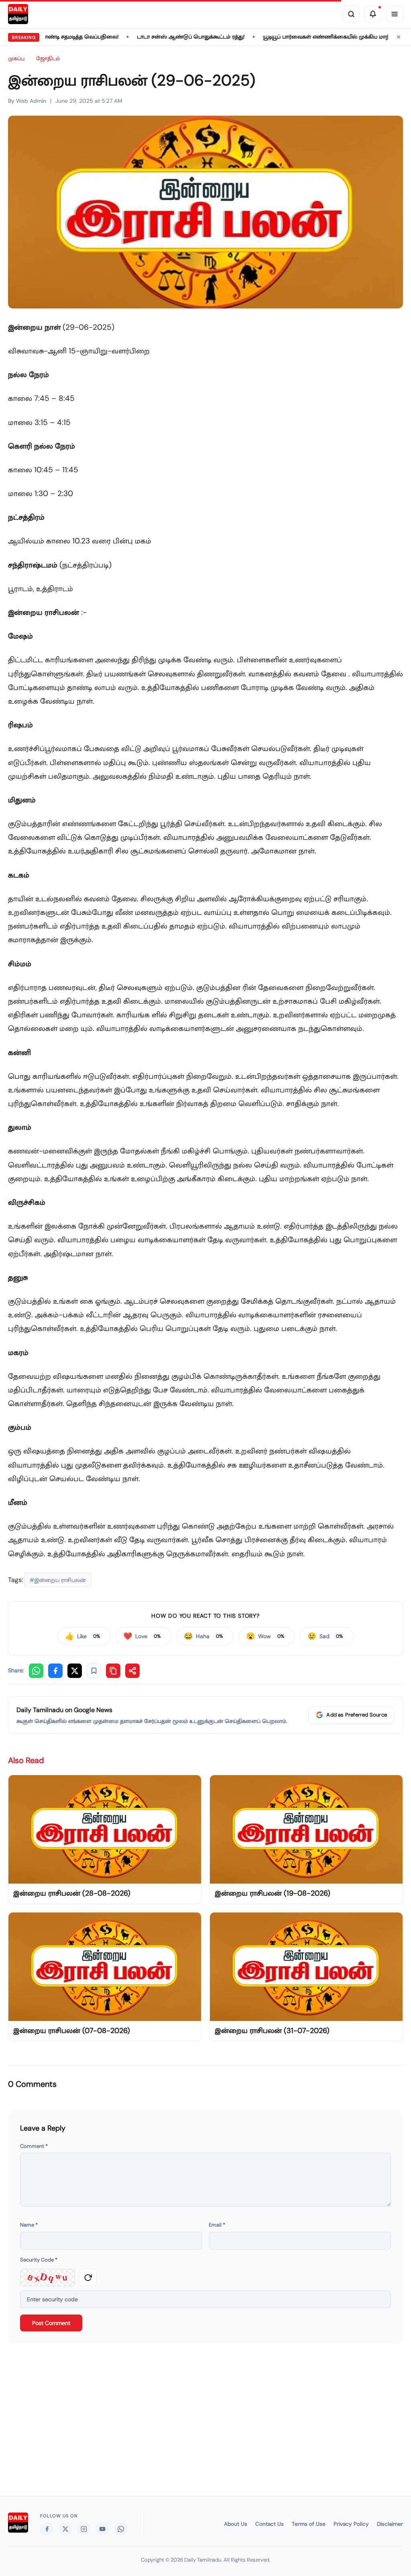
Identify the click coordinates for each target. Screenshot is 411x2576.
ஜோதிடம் (48, 58)
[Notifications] (373, 14)
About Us (236, 2524)
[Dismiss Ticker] (399, 37)
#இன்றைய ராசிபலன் (58, 1580)
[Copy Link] (113, 1671)
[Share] (132, 1671)
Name (29, 2225)
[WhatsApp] (36, 1671)
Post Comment (51, 2323)
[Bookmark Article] (94, 1671)
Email (217, 2225)
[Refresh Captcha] (88, 2278)
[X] (75, 1671)
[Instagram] (84, 2529)
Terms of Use (309, 2524)
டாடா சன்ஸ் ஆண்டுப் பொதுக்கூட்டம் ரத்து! (147, 37)
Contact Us (270, 2524)
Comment (34, 2146)
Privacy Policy (351, 2524)
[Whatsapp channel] (121, 2529)
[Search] (351, 14)
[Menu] (395, 14)
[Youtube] (102, 2529)
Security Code (39, 2260)
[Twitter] (65, 2529)
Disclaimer (390, 2524)
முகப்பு (16, 58)
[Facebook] (55, 1671)
